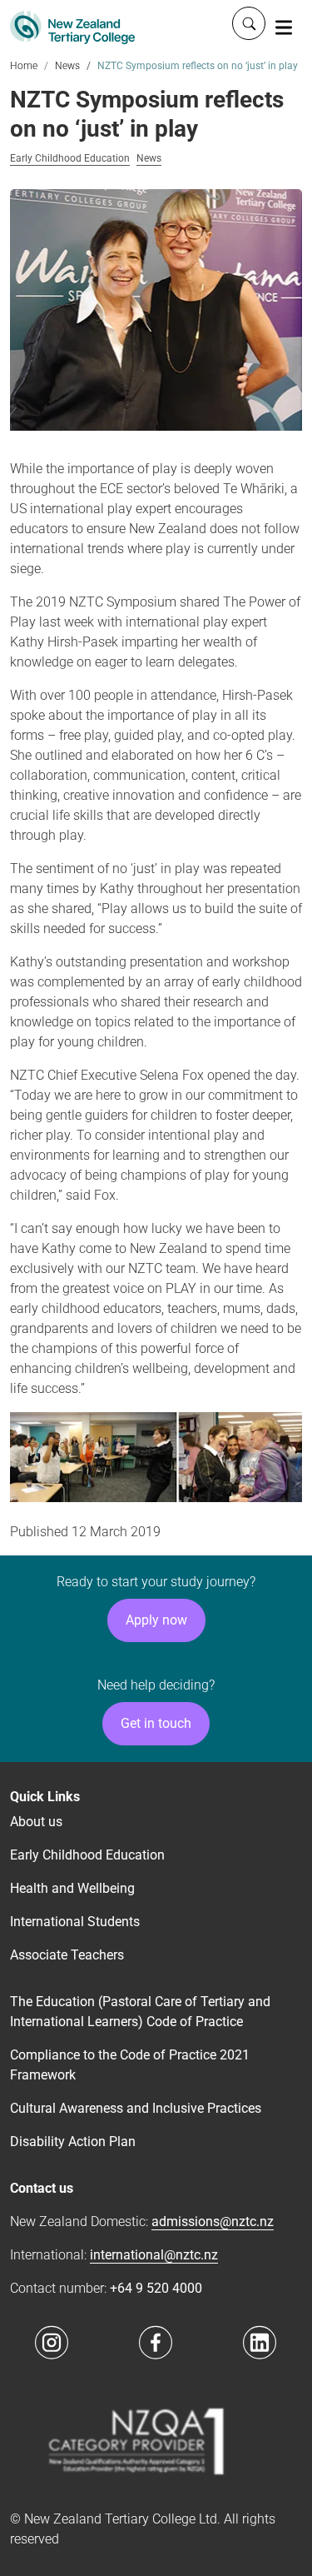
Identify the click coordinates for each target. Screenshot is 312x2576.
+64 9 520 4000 (156, 2288)
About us (36, 1822)
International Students (75, 1922)
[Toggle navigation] (284, 27)
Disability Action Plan (73, 2142)
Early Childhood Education (70, 159)
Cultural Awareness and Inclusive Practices (136, 2108)
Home (24, 66)
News (67, 66)
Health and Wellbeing (72, 1888)
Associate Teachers (67, 1955)
